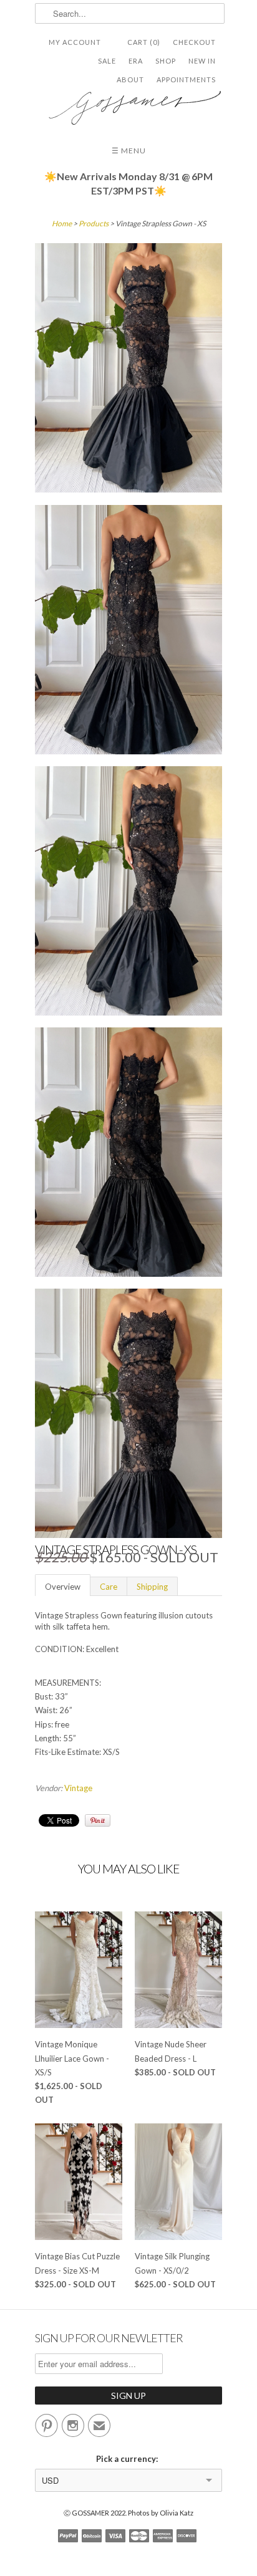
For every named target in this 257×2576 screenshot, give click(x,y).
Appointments (186, 79)
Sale (107, 61)
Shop (166, 61)
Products (94, 223)
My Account (75, 42)
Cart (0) (144, 42)
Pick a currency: (129, 2459)
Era (136, 61)
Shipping (152, 1587)
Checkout (194, 42)
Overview (63, 1587)
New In (202, 61)
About (130, 79)
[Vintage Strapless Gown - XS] (128, 370)
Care (109, 1587)
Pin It (98, 1820)
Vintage (78, 1788)
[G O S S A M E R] (128, 103)
